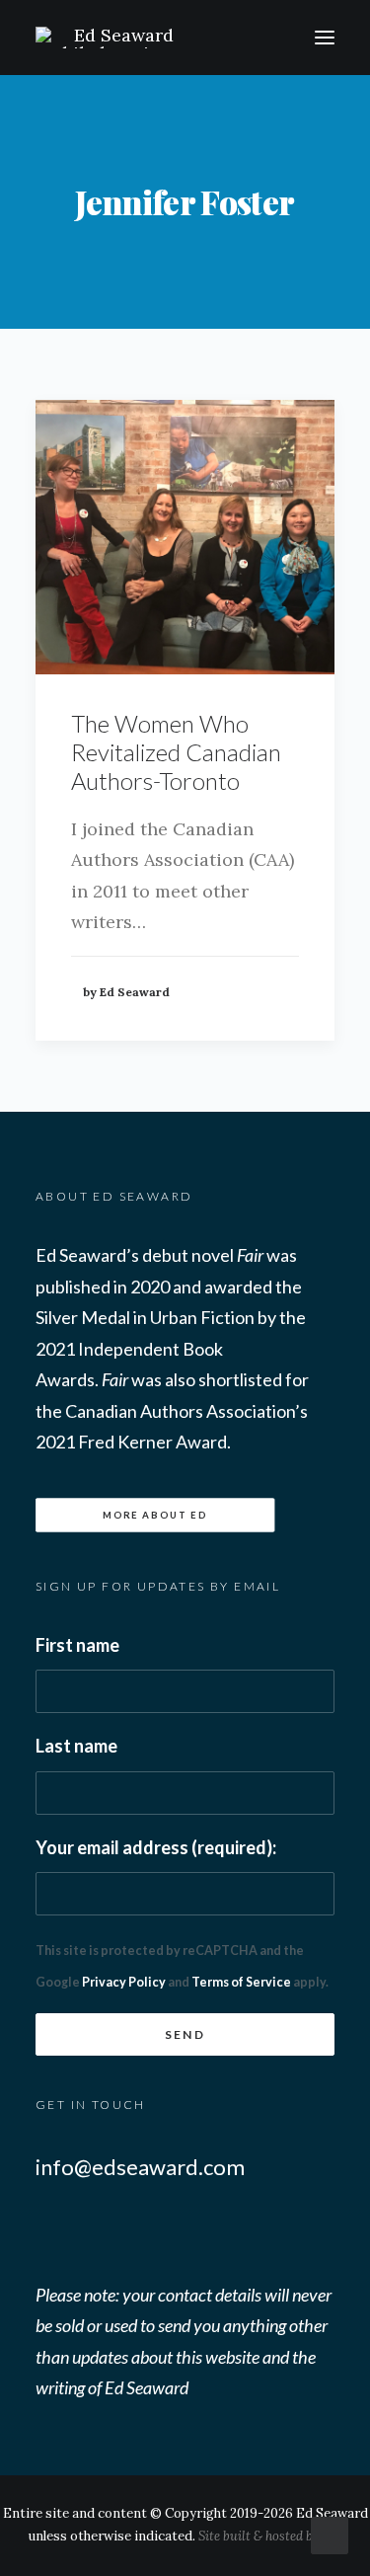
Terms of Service (241, 1982)
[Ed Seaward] (161, 38)
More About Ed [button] (155, 1515)
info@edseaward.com (140, 2167)
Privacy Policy (124, 1982)
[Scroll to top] (330, 2534)
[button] (325, 38)
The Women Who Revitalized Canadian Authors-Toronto (176, 752)
